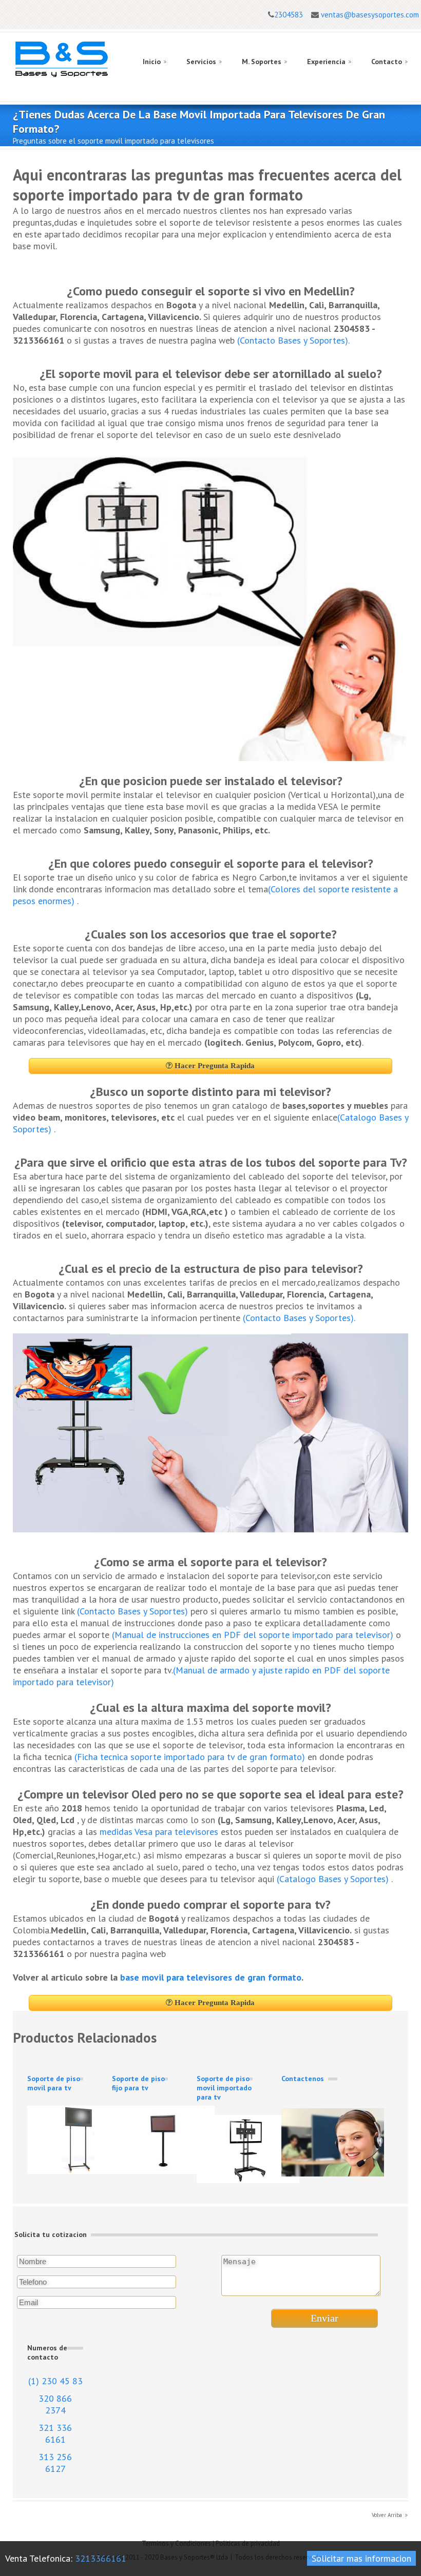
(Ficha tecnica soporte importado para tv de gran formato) (190, 1757)
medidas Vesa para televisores (160, 1832)
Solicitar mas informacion (361, 2558)
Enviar (324, 2318)
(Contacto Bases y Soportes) (132, 1611)
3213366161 (101, 2558)
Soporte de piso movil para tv (54, 2083)
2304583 (289, 15)
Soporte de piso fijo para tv (138, 2083)
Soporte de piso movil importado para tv (224, 2088)
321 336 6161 (55, 2433)
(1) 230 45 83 (55, 2381)
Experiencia (326, 62)
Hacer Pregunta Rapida (214, 1066)
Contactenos (303, 2079)
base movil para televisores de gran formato (211, 1977)
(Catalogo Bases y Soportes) (334, 1879)
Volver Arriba (387, 2515)
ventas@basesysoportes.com (370, 15)
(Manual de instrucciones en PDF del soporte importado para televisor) (253, 1635)
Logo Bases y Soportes (62, 59)
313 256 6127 (55, 2463)
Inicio (152, 62)
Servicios (201, 62)
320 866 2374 (55, 2404)
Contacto (387, 62)
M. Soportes (262, 62)
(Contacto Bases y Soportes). (293, 340)
